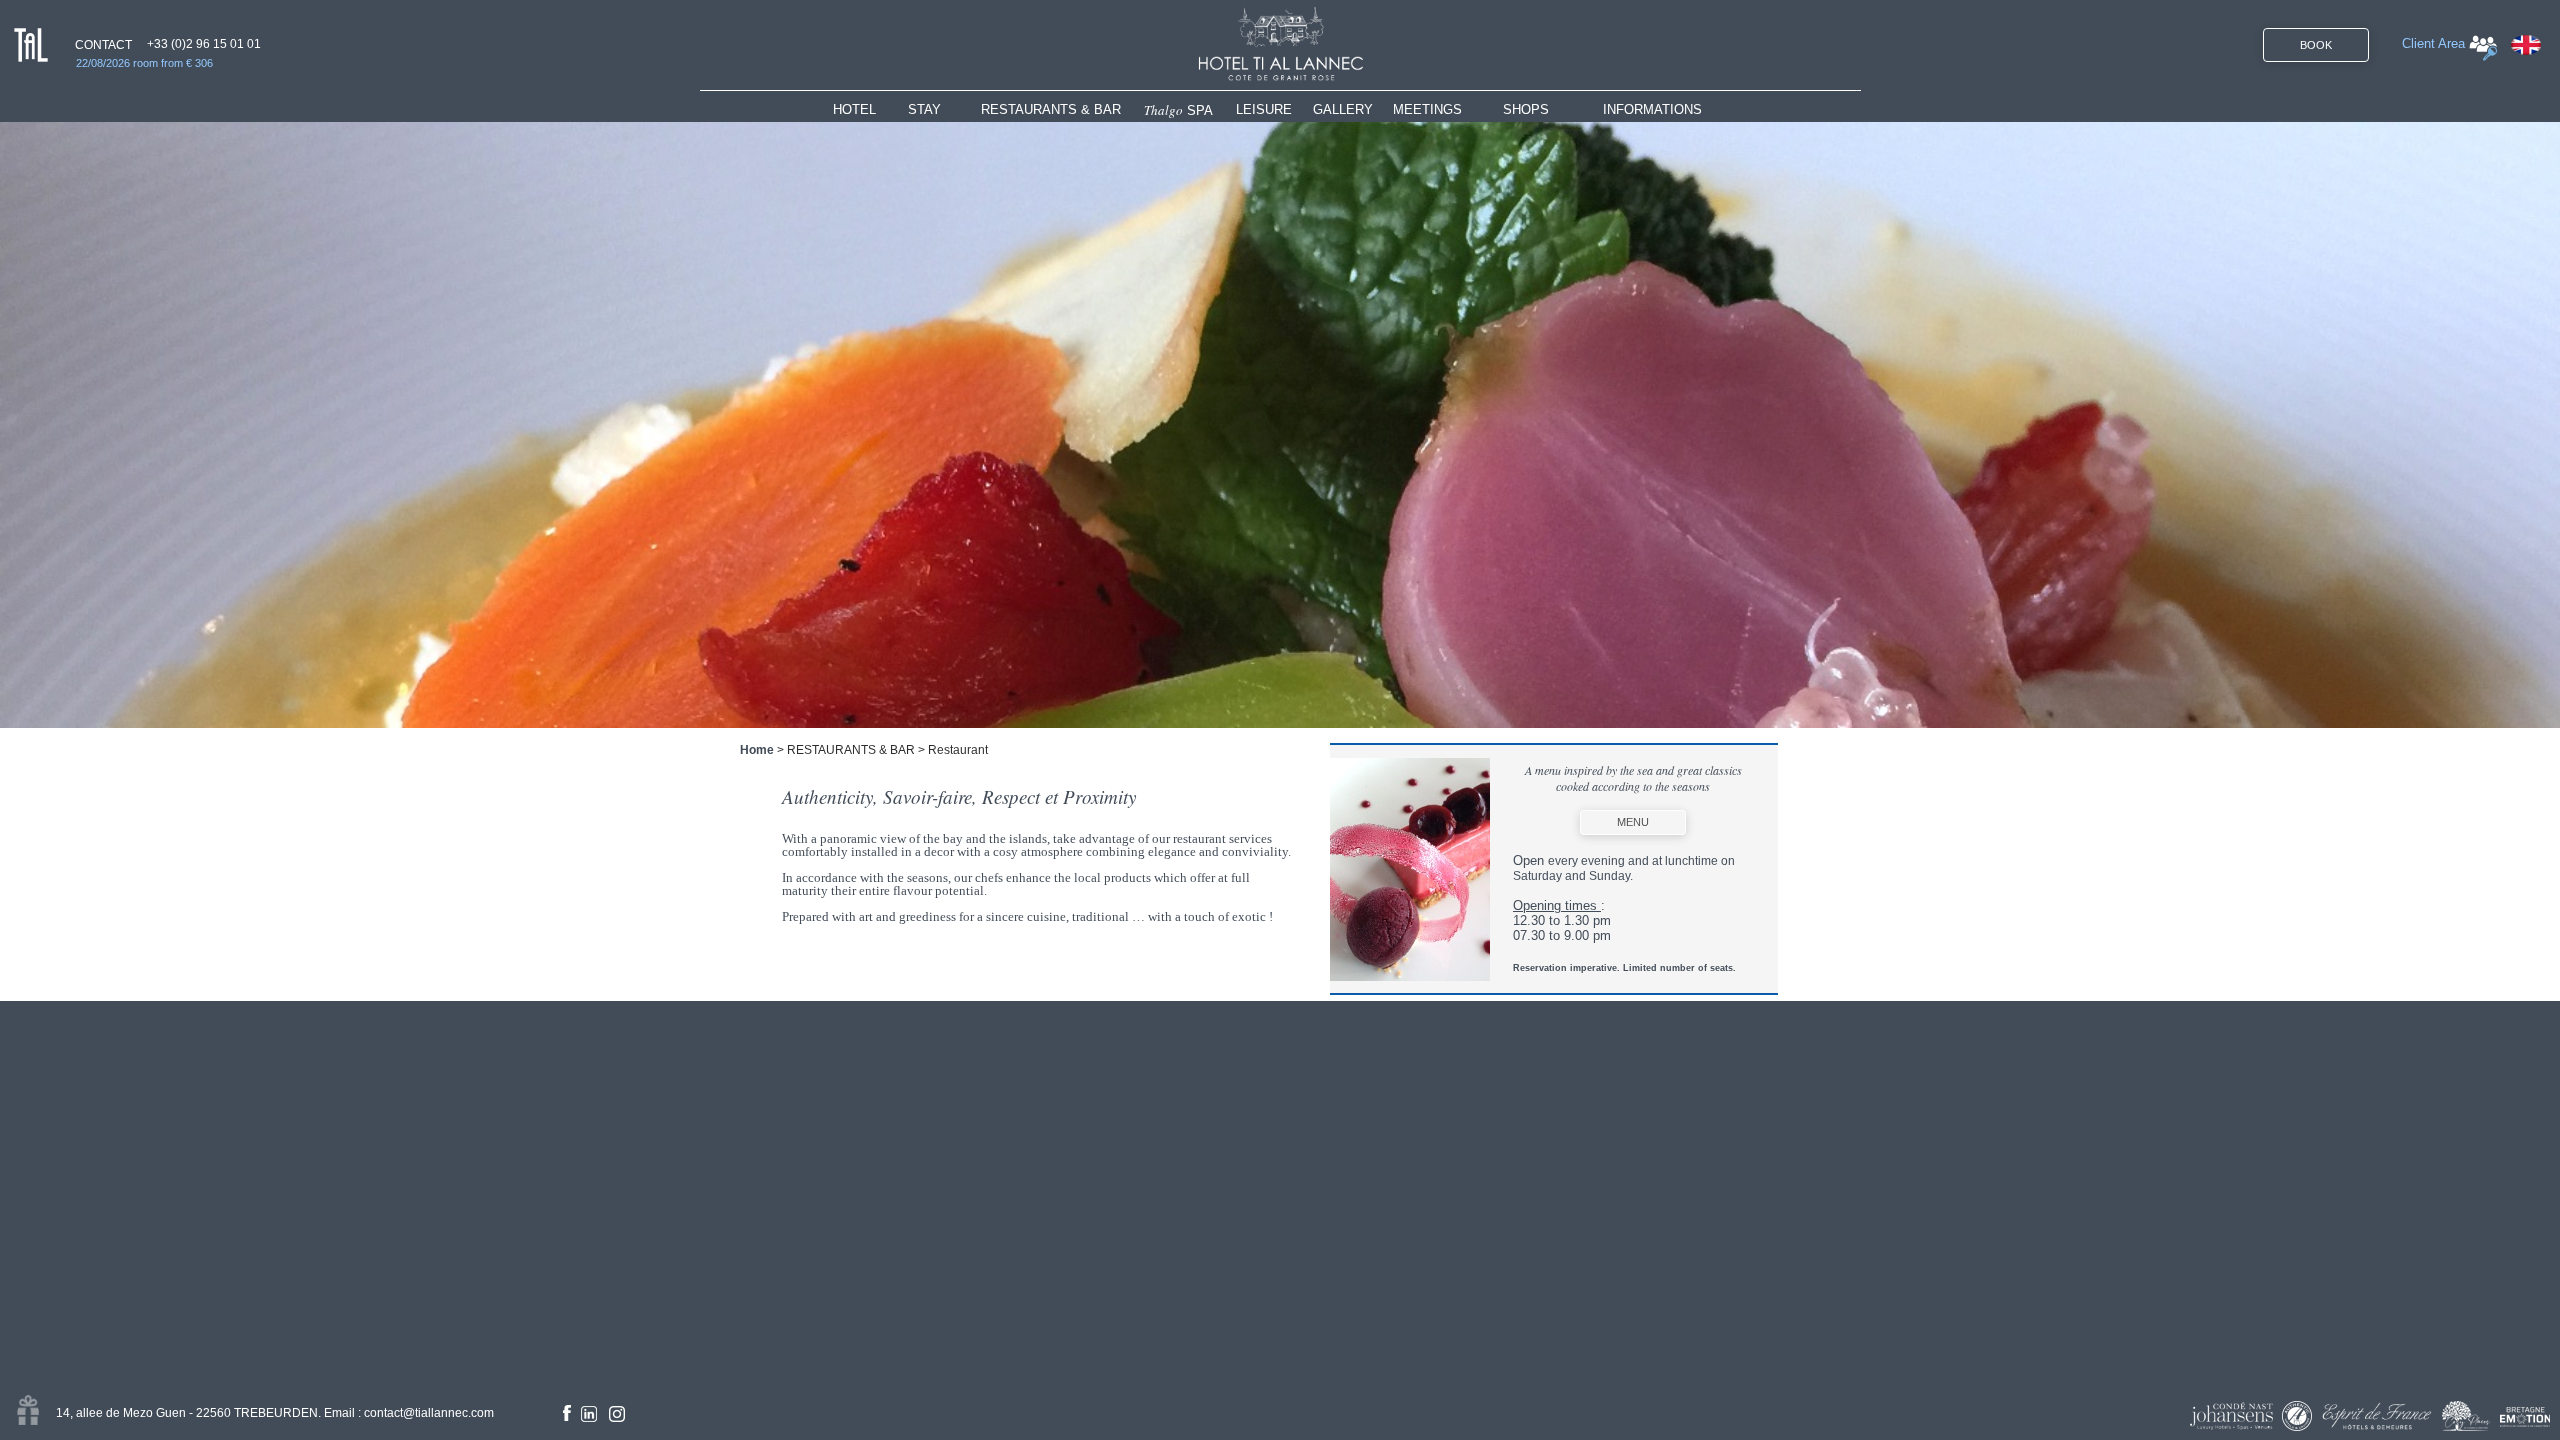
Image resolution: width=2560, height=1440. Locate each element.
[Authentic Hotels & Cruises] (2297, 1416)
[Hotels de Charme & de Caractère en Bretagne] (2525, 1417)
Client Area (2433, 43)
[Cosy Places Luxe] (2466, 1416)
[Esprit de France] (2377, 1416)
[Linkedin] (589, 1414)
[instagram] (617, 1414)
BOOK (2316, 45)
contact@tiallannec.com (429, 1413)
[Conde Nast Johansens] (2231, 1416)
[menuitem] (870, 109)
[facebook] (567, 1413)
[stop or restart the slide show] (1280, 425)
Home (757, 750)
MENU (1633, 822)
